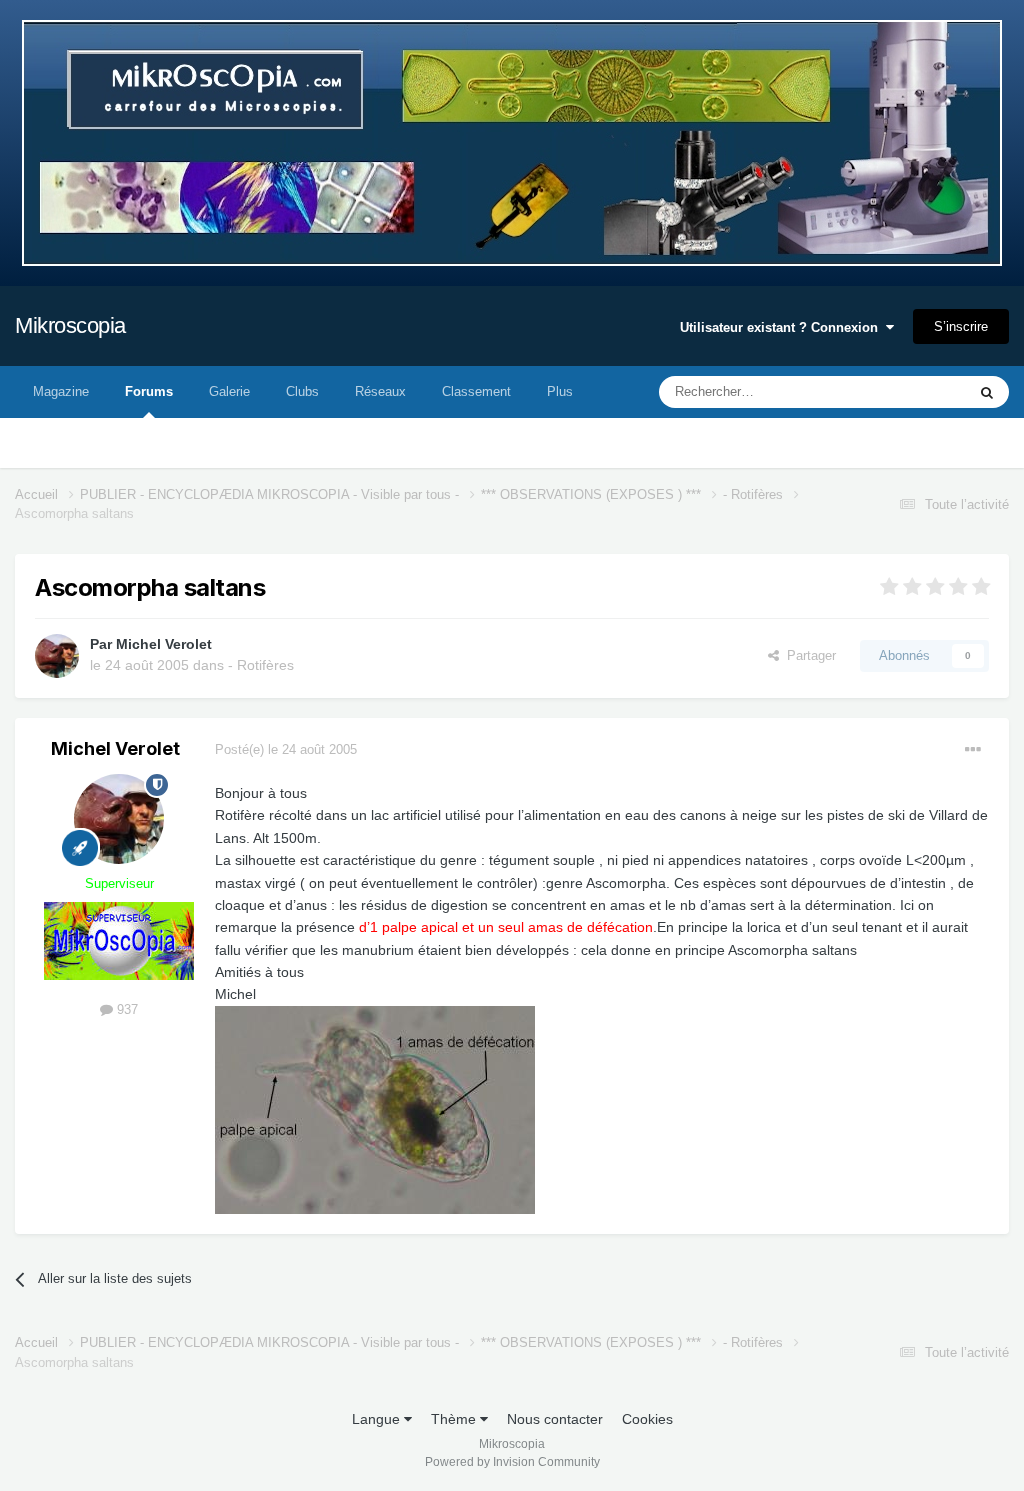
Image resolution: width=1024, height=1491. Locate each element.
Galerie (229, 391)
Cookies (647, 1419)
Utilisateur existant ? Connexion (783, 327)
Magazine (61, 391)
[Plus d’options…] (973, 750)
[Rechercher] (987, 392)
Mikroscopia (70, 325)
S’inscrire (961, 326)
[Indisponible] (375, 1109)
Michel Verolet (164, 644)
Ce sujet (915, 392)
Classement (476, 391)
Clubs (302, 391)
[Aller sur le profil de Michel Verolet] (57, 656)
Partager (807, 655)
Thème (455, 1419)
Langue (378, 1419)
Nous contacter (555, 1419)
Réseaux (380, 391)
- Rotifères (261, 665)
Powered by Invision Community (512, 1462)
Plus (560, 391)
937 (125, 1009)
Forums (149, 391)
